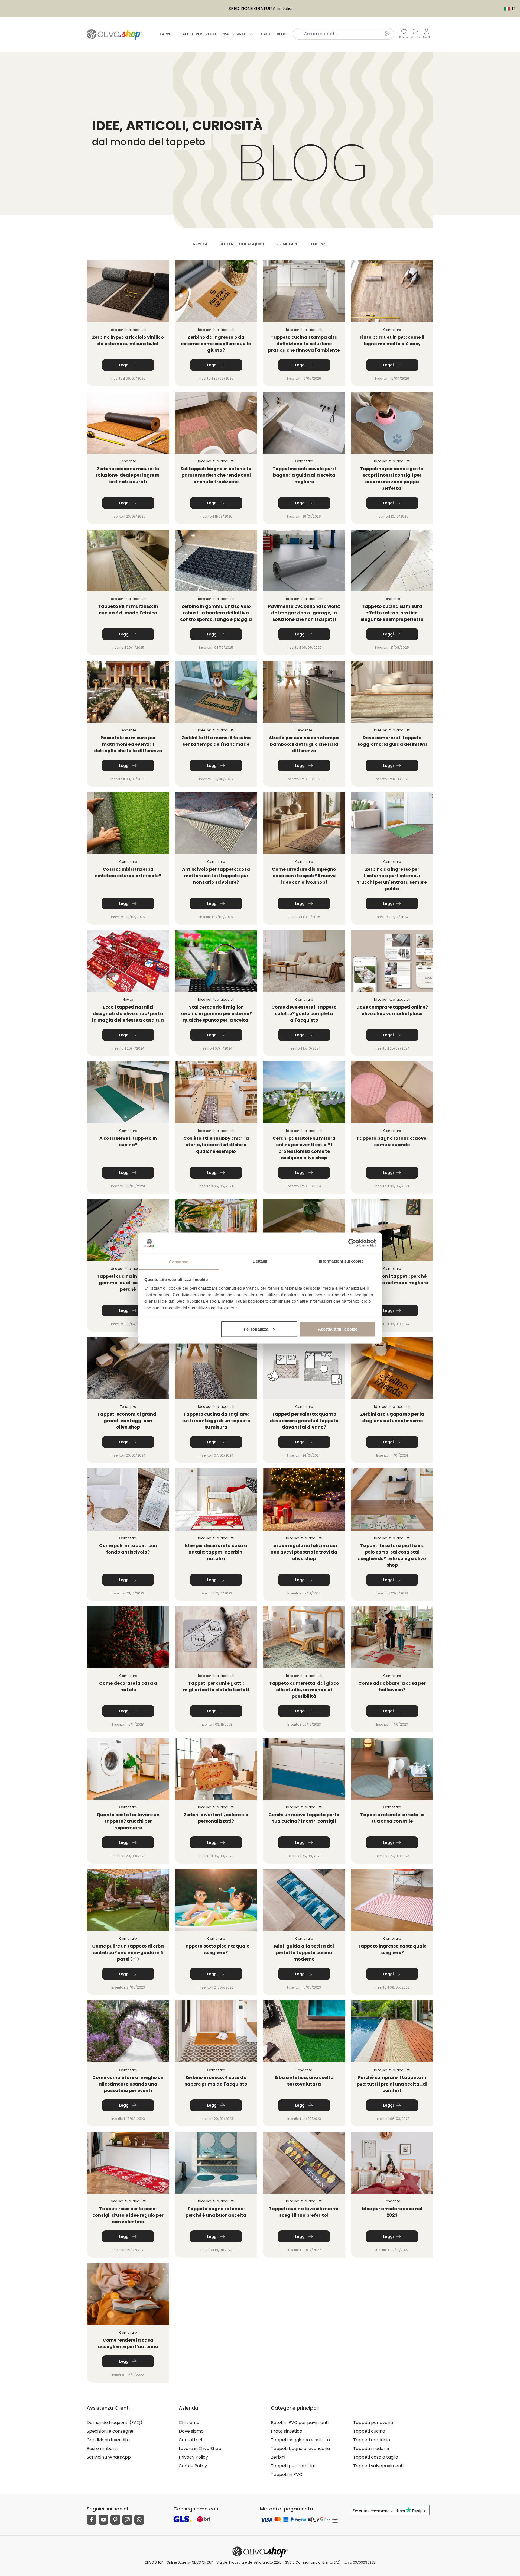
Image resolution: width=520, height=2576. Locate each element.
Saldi (266, 34)
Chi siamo (189, 2422)
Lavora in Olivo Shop (200, 2449)
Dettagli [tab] (260, 1261)
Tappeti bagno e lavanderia (300, 2449)
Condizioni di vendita (108, 2440)
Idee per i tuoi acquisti (242, 244)
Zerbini (278, 2457)
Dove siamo (191, 2431)
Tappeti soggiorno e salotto (300, 2440)
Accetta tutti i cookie (338, 1329)
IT (507, 9)
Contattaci (190, 2440)
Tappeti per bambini (293, 2466)
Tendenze (318, 244)
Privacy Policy (193, 2457)
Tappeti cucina (369, 2431)
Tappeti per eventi (198, 34)
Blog (282, 34)
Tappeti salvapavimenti (378, 2466)
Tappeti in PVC (287, 2475)
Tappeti (167, 34)
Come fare (287, 244)
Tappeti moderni (371, 2449)
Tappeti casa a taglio (376, 2457)
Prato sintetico (239, 34)
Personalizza (256, 1329)
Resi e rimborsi (102, 2449)
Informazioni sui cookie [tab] (341, 1261)
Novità (200, 244)
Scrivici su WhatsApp (109, 2457)
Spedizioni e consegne (110, 2431)
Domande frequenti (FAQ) (115, 2422)
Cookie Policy (193, 2466)
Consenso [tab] (179, 1262)
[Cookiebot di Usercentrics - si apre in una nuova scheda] (352, 1243)
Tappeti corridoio (372, 2440)
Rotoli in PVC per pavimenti (300, 2422)
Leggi (124, 365)
